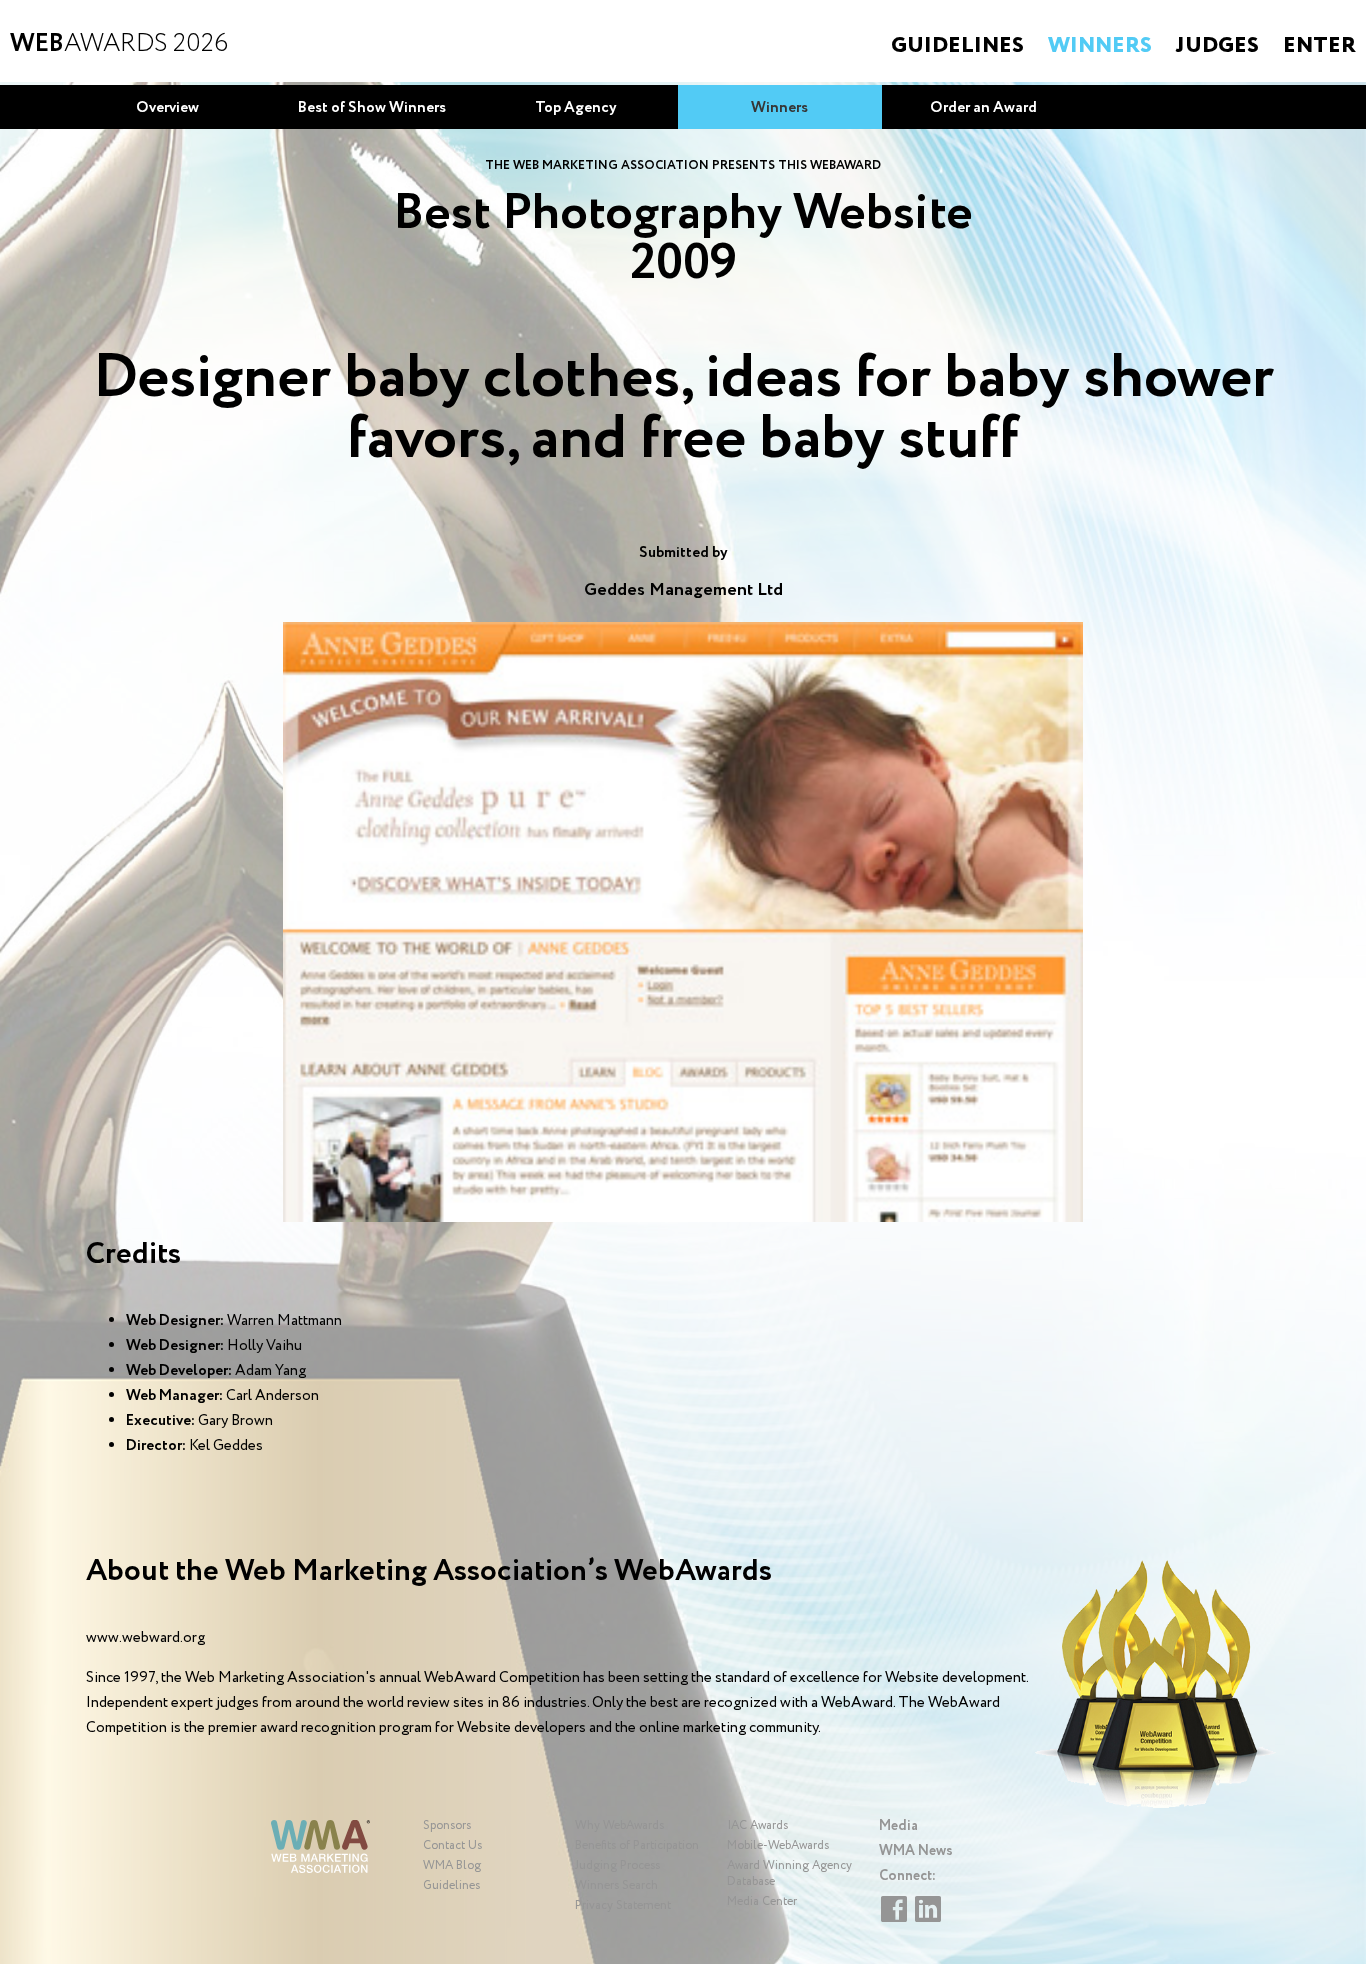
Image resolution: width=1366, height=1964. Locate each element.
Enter (1319, 46)
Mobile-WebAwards (778, 1845)
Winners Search (616, 1885)
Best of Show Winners (372, 108)
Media (898, 1826)
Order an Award (983, 108)
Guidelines (957, 46)
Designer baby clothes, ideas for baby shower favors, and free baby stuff (683, 409)
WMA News (916, 1851)
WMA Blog (452, 1865)
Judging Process (617, 1865)
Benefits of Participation (637, 1845)
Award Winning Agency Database (789, 1873)
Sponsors (447, 1825)
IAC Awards (757, 1825)
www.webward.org (145, 1638)
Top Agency (576, 108)
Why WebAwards (619, 1825)
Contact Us (452, 1845)
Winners (1100, 46)
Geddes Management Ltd (683, 590)
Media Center (762, 1901)
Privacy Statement (623, 1905)
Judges (1217, 46)
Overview (167, 108)
